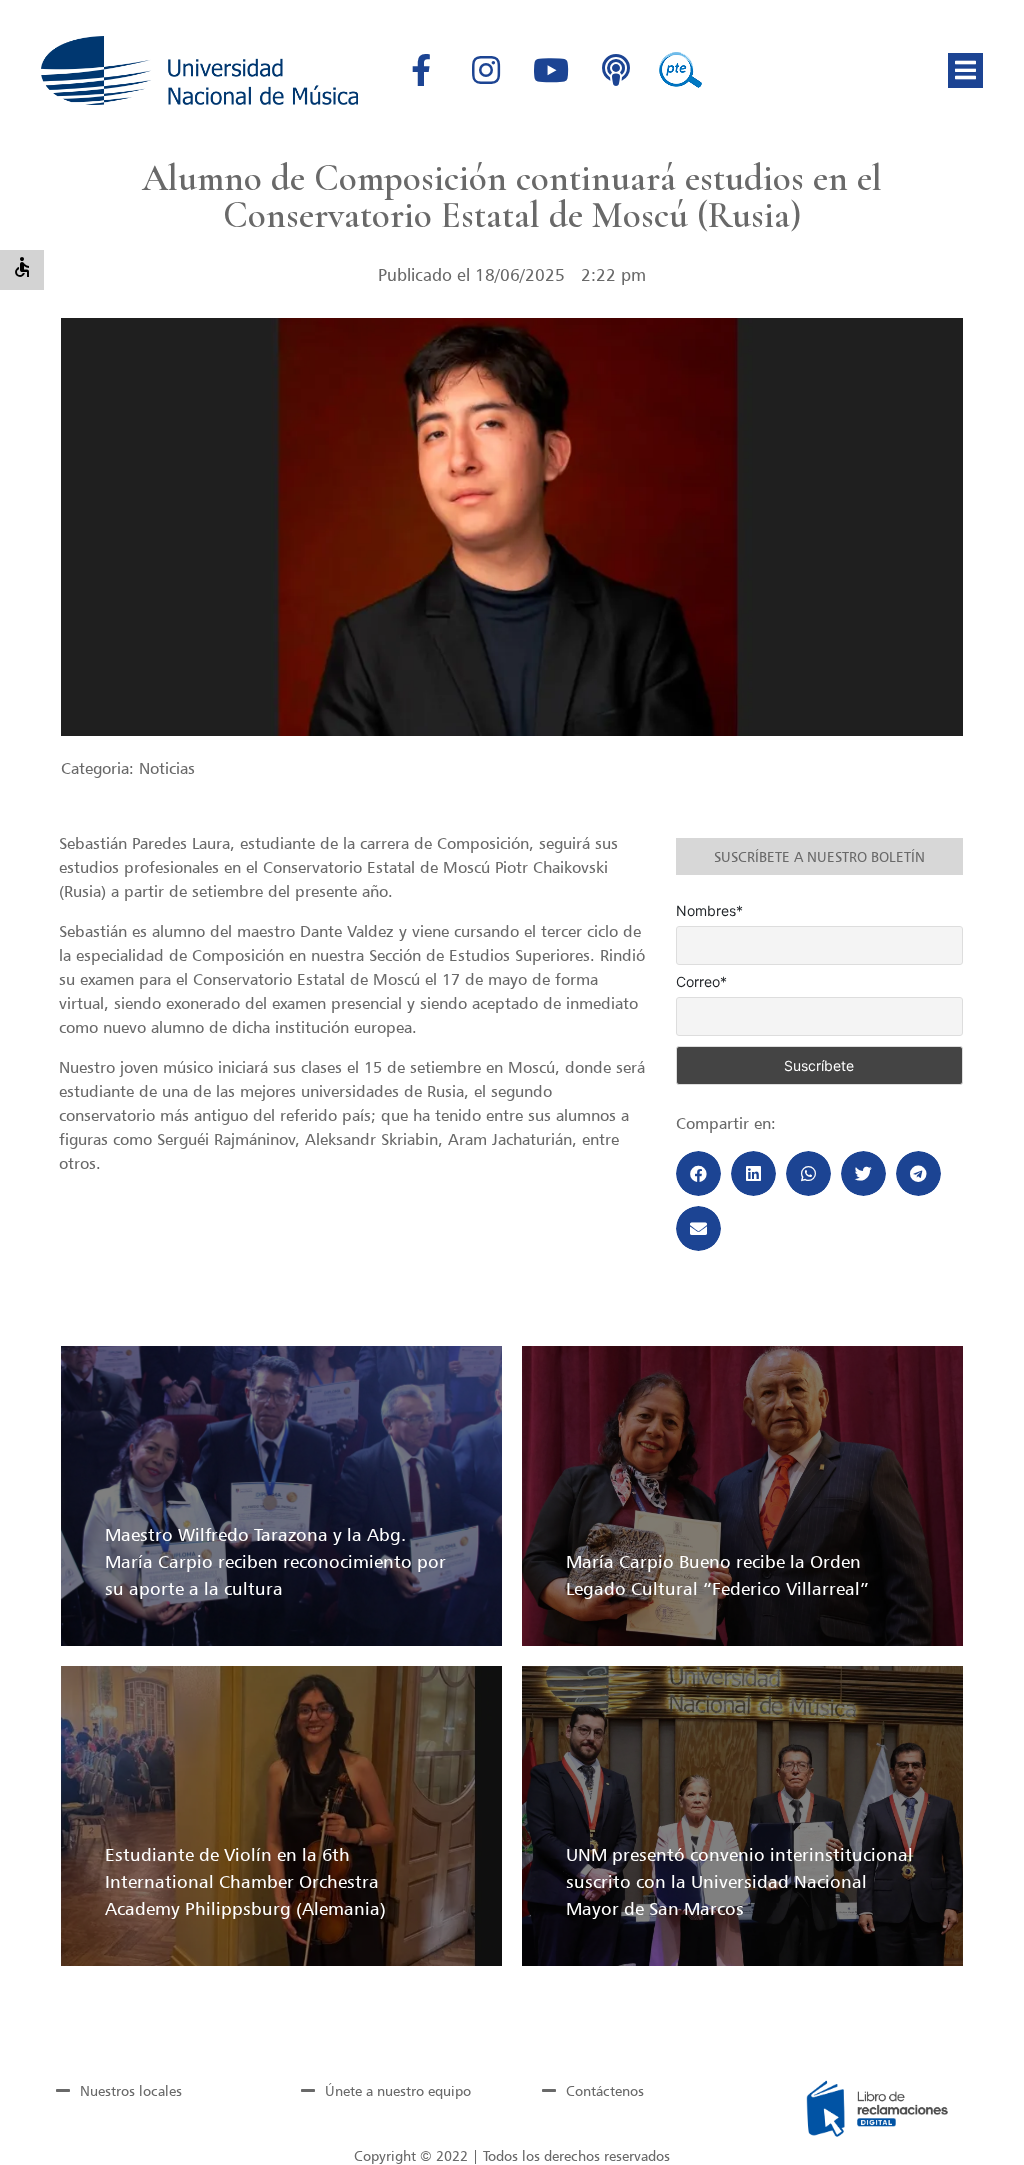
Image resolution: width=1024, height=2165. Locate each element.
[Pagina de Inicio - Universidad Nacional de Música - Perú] (199, 70)
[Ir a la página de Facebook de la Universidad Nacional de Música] (421, 70)
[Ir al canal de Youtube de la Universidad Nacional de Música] (551, 70)
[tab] (146, 2091)
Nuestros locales (131, 2090)
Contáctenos (605, 2090)
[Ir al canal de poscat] (616, 70)
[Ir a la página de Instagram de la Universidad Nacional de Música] (486, 70)
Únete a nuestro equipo (398, 2090)
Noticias (167, 768)
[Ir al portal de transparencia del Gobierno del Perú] (681, 70)
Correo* (701, 982)
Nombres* (709, 911)
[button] (965, 70)
